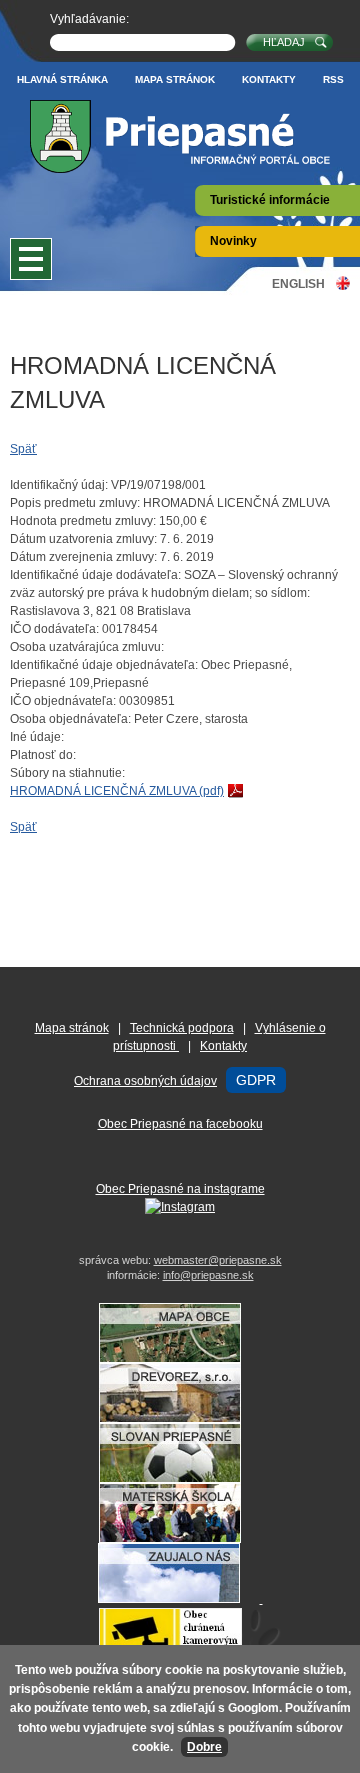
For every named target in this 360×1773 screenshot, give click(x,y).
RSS (333, 79)
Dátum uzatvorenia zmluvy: (83, 539)
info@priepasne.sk (208, 1275)
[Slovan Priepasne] (180, 1479)
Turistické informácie (270, 200)
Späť (23, 449)
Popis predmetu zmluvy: (75, 503)
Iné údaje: (37, 737)
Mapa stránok (175, 79)
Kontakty (269, 79)
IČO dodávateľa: (54, 629)
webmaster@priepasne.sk (218, 1260)
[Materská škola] (180, 1539)
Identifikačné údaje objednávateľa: (104, 665)
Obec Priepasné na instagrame (180, 1189)
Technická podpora (182, 1028)
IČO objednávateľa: (63, 701)
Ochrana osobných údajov (145, 1081)
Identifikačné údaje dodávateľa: (95, 575)
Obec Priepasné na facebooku (180, 1124)
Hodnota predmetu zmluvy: (83, 521)
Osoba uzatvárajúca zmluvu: (87, 647)
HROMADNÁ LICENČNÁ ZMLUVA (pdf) (117, 791)
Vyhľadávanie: (89, 19)
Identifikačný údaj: (59, 485)
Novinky (233, 241)
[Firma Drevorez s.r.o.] (180, 1419)
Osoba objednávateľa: (70, 719)
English (298, 283)
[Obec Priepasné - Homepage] (180, 136)
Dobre (204, 1747)
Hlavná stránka (62, 79)
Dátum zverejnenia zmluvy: (83, 557)
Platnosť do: (43, 755)
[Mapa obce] (180, 1359)
